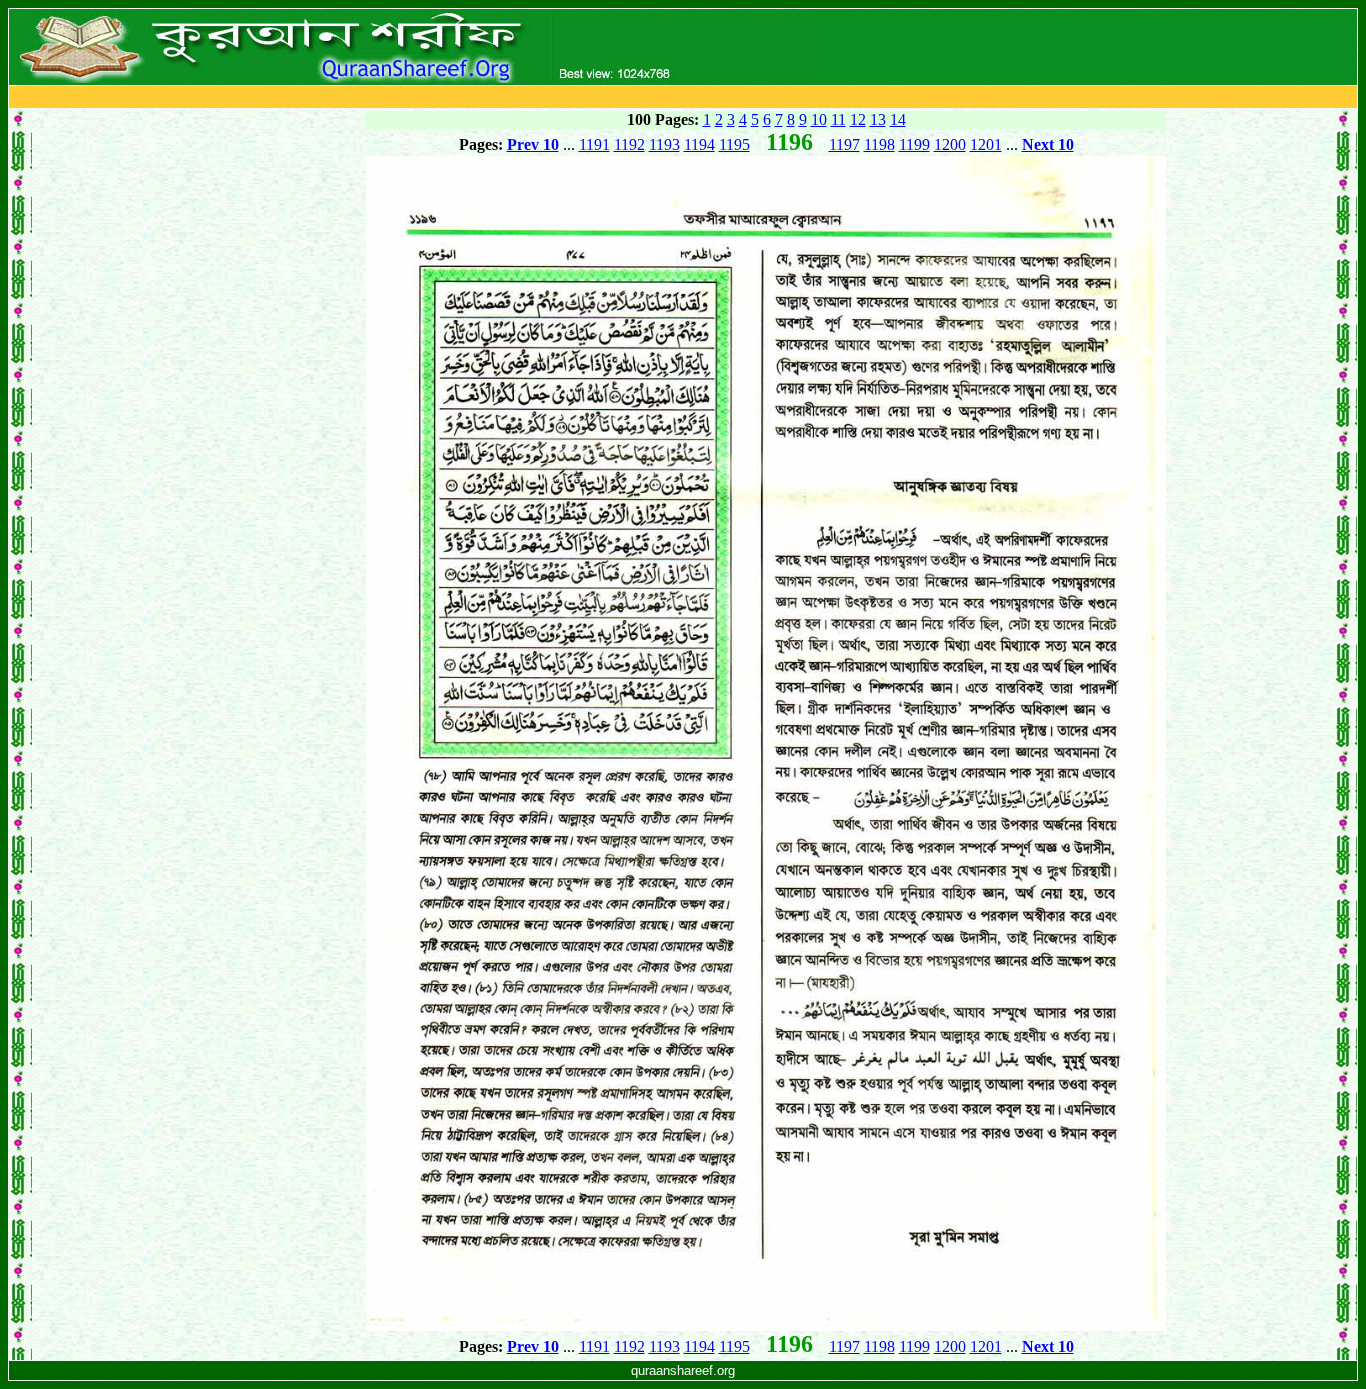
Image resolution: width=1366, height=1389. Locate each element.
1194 (699, 144)
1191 (594, 144)
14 (898, 119)
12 (858, 119)
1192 (629, 144)
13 (878, 119)
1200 (950, 144)
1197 (844, 144)
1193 (664, 144)
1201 (986, 144)
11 (838, 119)
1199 (914, 144)
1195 (734, 144)
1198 (879, 144)
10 (819, 119)
